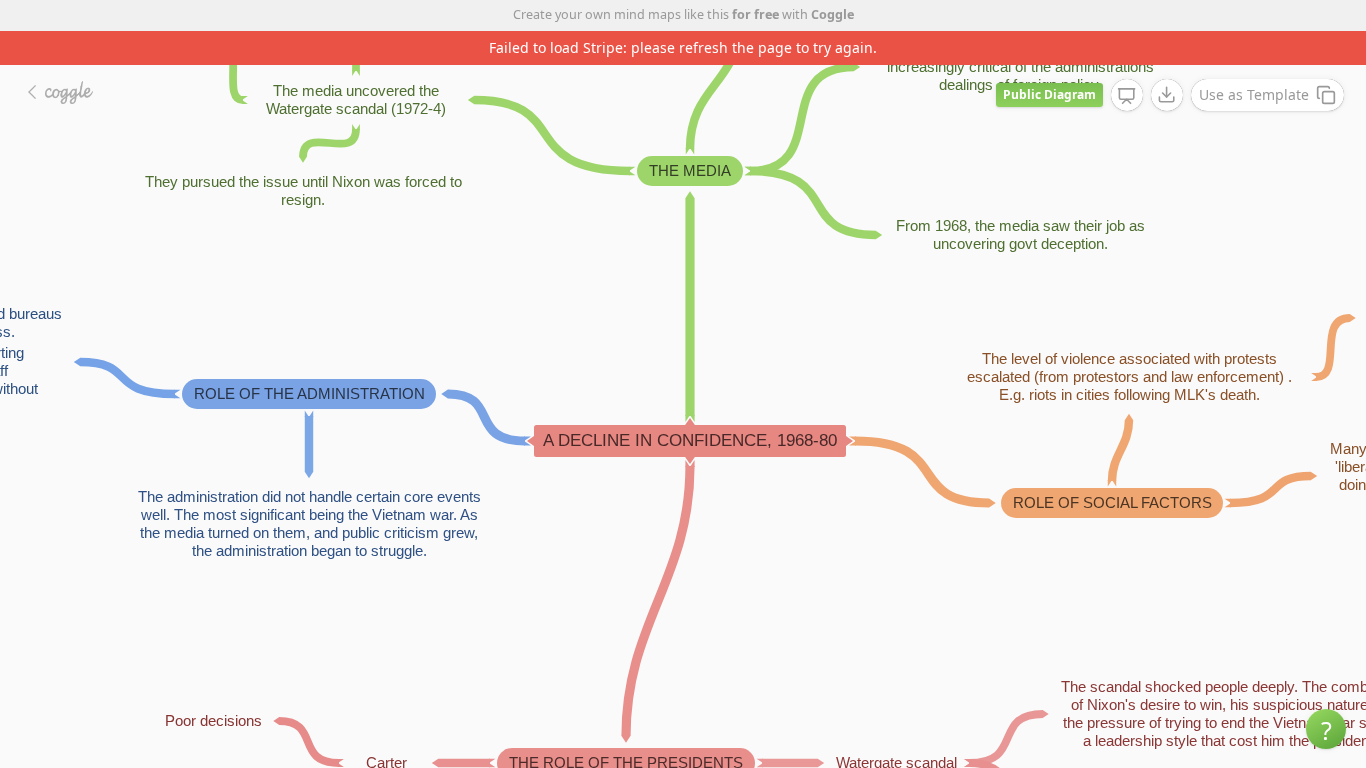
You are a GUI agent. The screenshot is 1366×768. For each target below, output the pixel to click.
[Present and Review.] (1127, 96)
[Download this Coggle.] (1167, 95)
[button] (1326, 729)
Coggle (832, 14)
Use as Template (1254, 94)
